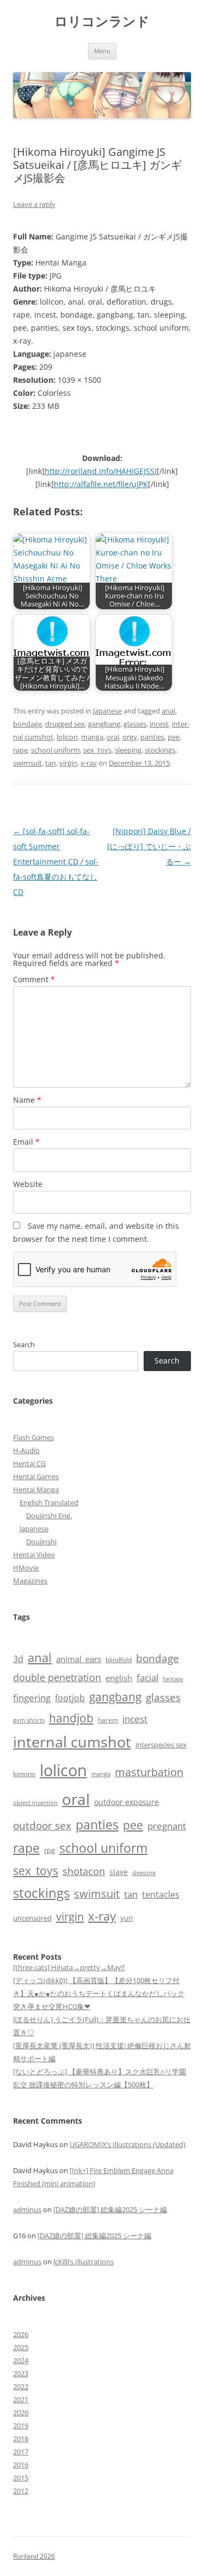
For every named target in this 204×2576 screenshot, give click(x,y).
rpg (50, 1850)
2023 (21, 2373)
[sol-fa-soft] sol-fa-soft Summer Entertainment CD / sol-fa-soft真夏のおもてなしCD (56, 861)
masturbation (149, 1772)
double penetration (57, 1677)
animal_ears (79, 1659)
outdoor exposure (126, 1802)
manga (92, 737)
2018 (21, 2439)
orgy (130, 737)
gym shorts (29, 1720)
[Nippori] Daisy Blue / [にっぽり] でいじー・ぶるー (149, 846)
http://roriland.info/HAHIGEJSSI (101, 471)
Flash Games (33, 1437)
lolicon (67, 737)
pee (174, 737)
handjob (71, 1718)
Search (24, 1344)
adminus (27, 2209)
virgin (68, 763)
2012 (21, 2491)
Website (28, 1184)
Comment (34, 979)
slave (119, 1872)
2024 (21, 2360)
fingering (32, 1697)
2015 (21, 2478)
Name (27, 1100)
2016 (21, 2465)
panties (152, 737)
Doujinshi (41, 1542)
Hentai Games (36, 1476)
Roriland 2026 (34, 2556)
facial (147, 1677)
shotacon (84, 1871)
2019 (21, 2426)
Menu (102, 51)
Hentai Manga (36, 1489)
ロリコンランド (102, 21)
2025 (21, 2347)
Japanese (107, 711)
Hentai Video (34, 1555)
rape (20, 750)
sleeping (128, 750)
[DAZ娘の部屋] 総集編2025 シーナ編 (110, 2209)
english (119, 1678)
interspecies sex (161, 1745)
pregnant (167, 1826)
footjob (70, 1698)
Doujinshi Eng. (49, 1516)
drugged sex (65, 724)
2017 (21, 2452)
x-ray (89, 763)
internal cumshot (72, 1742)
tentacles (161, 1895)
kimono (24, 1774)
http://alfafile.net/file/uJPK (101, 484)
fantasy (173, 1679)
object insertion (35, 1802)
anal (168, 711)
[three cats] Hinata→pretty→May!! (69, 1967)
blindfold (119, 1659)
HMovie (26, 1568)
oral (113, 737)
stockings (160, 750)
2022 (21, 2386)
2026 (21, 2334)
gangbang (104, 724)
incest (159, 724)
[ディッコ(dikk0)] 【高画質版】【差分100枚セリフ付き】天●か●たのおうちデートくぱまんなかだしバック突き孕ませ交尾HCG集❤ (99, 1993)
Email (26, 1142)
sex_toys (97, 750)
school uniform (55, 750)
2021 (21, 2400)
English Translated (49, 1502)
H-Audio (26, 1450)
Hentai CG (29, 1463)
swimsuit (27, 763)
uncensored (32, 1918)
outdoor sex (42, 1825)
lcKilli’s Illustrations (84, 2262)
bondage (27, 724)
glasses (135, 724)
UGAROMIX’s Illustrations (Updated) (128, 2144)
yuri (126, 1918)
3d (18, 1659)
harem (108, 1720)
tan (51, 763)
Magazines (30, 1581)
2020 (21, 2413)
